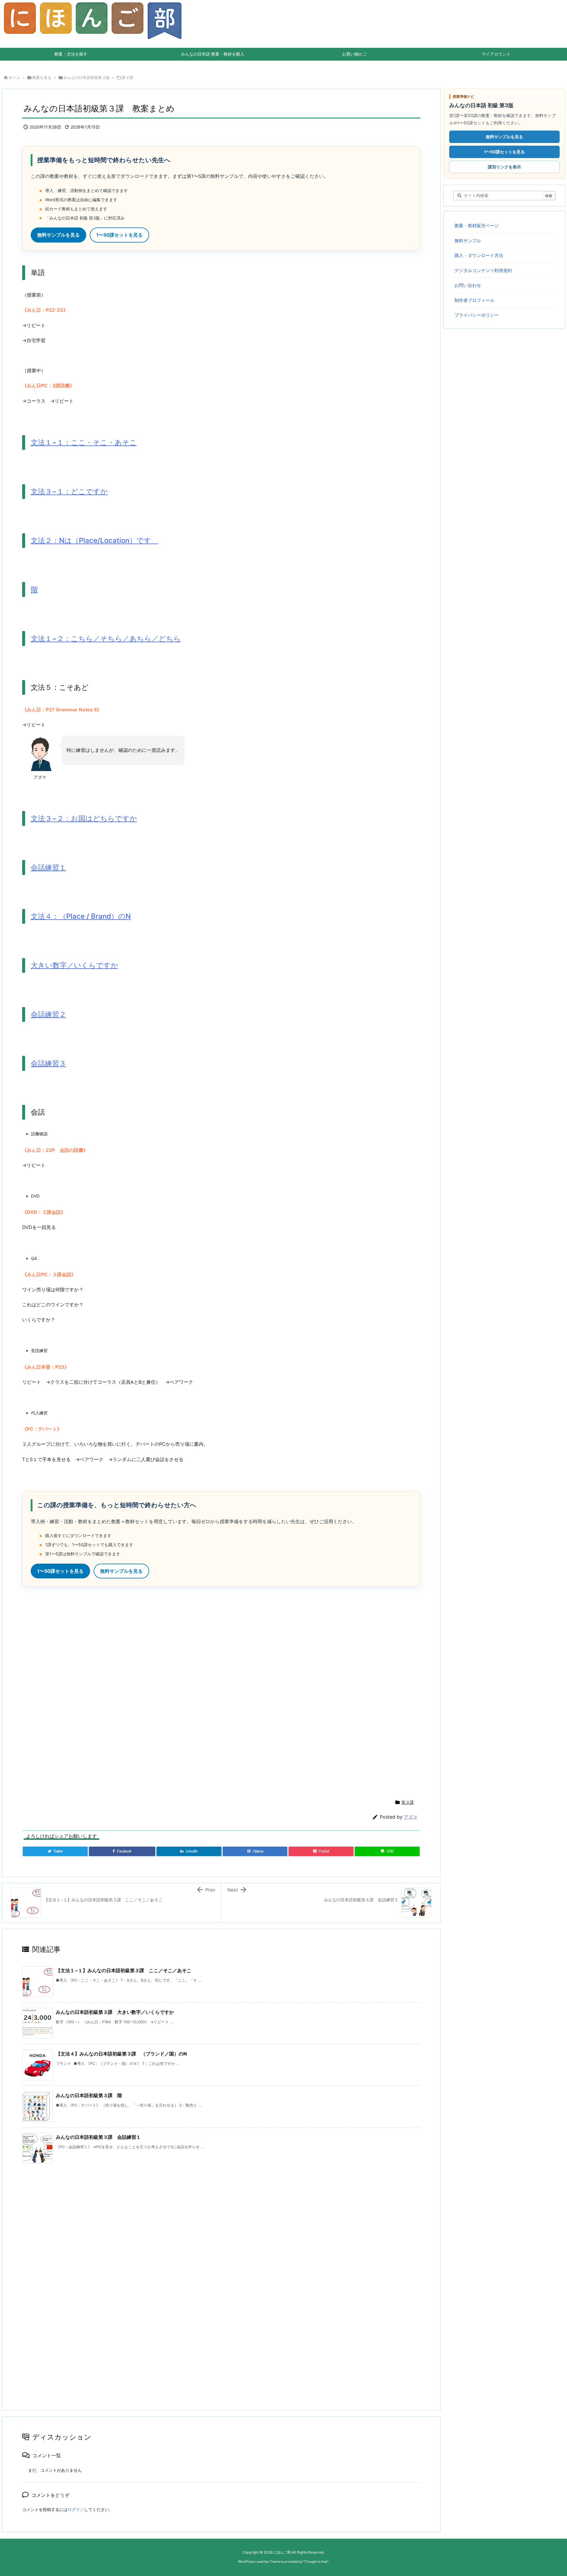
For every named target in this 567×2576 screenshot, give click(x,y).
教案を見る (42, 77)
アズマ (411, 1817)
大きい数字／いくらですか (74, 965)
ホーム (14, 77)
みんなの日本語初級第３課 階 (89, 2095)
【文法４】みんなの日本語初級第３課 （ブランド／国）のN (121, 2054)
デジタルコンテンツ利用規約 (483, 270)
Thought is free (316, 2562)
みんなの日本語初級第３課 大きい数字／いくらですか (115, 2012)
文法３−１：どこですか (69, 491)
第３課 (127, 77)
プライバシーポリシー (477, 315)
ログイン (76, 2509)
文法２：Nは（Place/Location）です (94, 540)
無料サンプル (468, 241)
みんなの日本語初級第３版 (87, 77)
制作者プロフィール (474, 300)
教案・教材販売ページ (477, 226)
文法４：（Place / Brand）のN (81, 916)
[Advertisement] (199, 1692)
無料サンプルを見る (58, 235)
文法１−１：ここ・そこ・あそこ (84, 442)
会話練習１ (48, 867)
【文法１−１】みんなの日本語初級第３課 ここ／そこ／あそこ (124, 1970)
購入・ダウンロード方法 (479, 255)
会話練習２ (48, 1014)
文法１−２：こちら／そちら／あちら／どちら (106, 639)
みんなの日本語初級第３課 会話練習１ (98, 2137)
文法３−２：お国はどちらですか (84, 818)
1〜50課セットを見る (119, 235)
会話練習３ (48, 1063)
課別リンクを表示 (504, 167)
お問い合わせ (468, 285)
